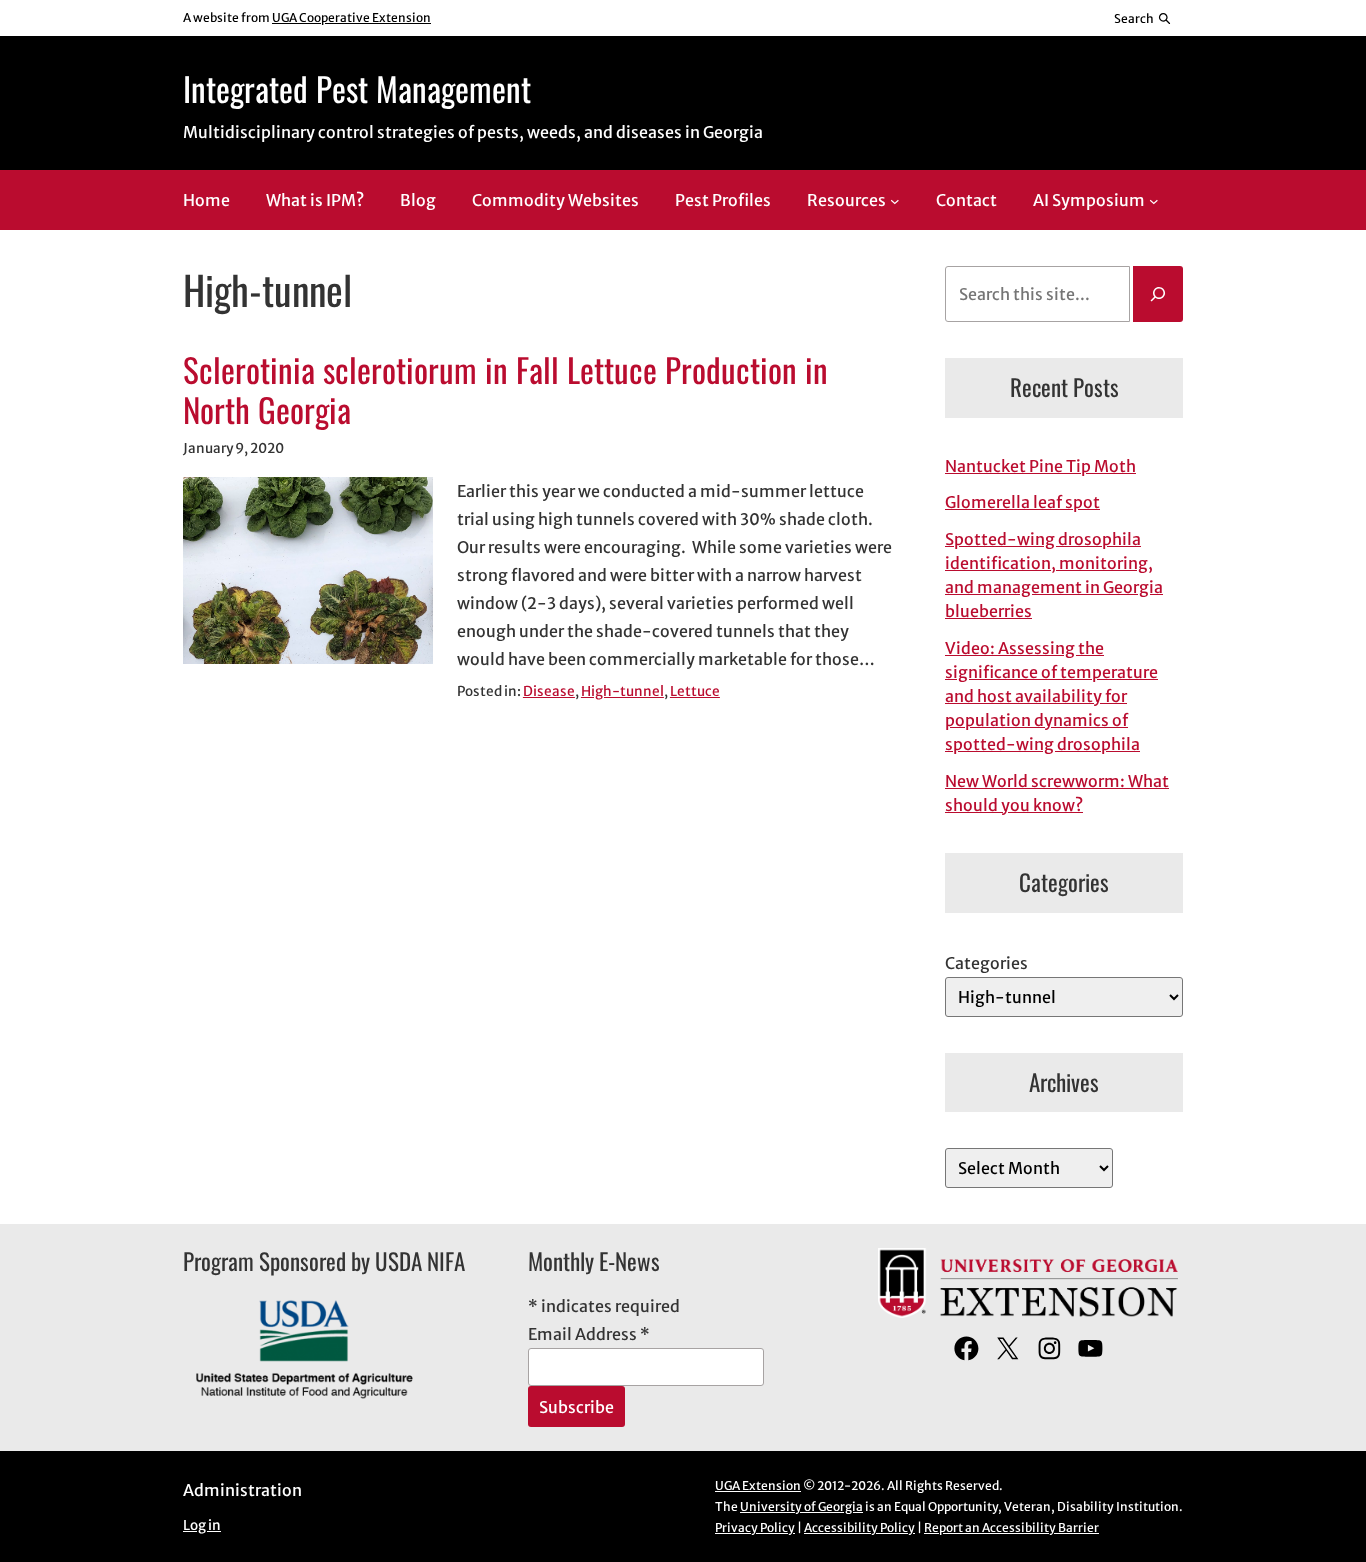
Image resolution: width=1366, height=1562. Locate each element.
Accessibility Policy (859, 1527)
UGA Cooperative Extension (351, 17)
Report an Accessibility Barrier (1011, 1527)
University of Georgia (801, 1506)
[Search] (1158, 294)
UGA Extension (758, 1485)
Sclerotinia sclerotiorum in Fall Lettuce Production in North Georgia (505, 390)
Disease (549, 691)
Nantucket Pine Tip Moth (1040, 466)
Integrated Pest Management (357, 88)
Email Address (589, 1334)
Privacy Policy (755, 1527)
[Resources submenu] (895, 201)
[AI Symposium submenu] (1154, 201)
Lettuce (695, 691)
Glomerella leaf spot (1022, 502)
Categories (986, 963)
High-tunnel (622, 691)
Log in (202, 1525)
